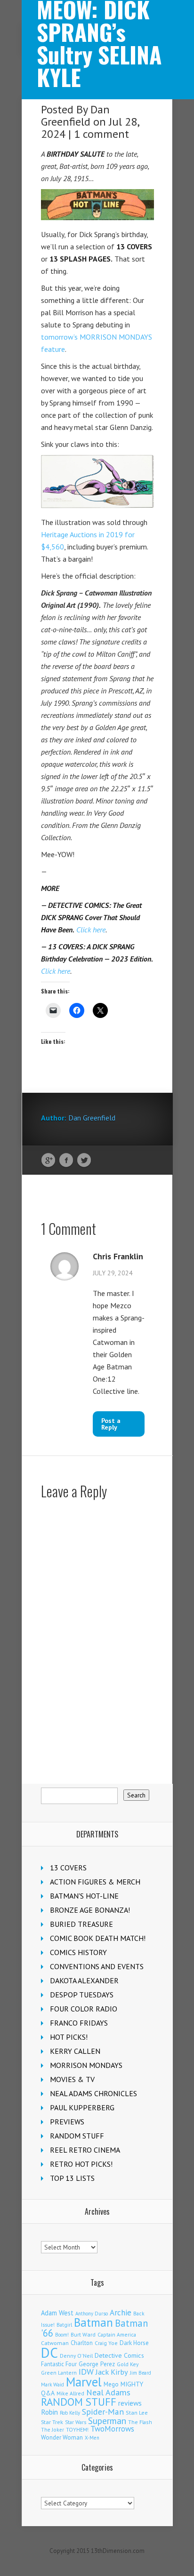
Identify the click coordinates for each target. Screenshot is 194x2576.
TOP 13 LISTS (72, 2178)
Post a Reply (111, 1424)
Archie (121, 2313)
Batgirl (64, 2325)
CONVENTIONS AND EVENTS (97, 1966)
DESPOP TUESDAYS (82, 1995)
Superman (107, 2421)
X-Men (92, 2438)
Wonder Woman (62, 2437)
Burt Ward (83, 2334)
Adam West (57, 2313)
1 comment (101, 134)
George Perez (97, 2364)
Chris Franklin (118, 1256)
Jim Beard (141, 2373)
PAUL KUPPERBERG (82, 2107)
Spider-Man (103, 2412)
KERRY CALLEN (75, 2051)
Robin (49, 2412)
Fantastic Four (59, 2364)
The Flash (140, 2422)
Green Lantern (59, 2373)
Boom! (62, 2335)
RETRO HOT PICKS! (81, 2164)
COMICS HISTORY (78, 1952)
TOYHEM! (77, 2429)
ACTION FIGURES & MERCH (95, 1882)
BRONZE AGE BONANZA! (90, 1910)
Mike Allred (70, 2393)
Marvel (84, 2382)
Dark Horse (134, 2343)
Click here (91, 930)
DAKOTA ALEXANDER (84, 1980)
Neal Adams (108, 2392)
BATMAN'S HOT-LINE (84, 1896)
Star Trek (52, 2422)
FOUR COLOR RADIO (84, 2009)
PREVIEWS (67, 2122)
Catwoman (55, 2343)
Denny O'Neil (76, 2356)
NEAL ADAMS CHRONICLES (93, 2093)
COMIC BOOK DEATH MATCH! (98, 1938)
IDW (86, 2372)
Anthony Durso (92, 2314)
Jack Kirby (112, 2372)
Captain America (117, 2334)
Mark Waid (53, 2385)
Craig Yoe (106, 2343)
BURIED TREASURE (81, 1924)
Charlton (82, 2343)
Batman (93, 2322)
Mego (111, 2384)
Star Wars (76, 2422)
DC (49, 2353)
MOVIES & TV (72, 2079)
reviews (130, 2403)
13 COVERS (68, 1868)
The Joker (53, 2430)
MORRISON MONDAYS (86, 2065)
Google (48, 1161)
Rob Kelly (70, 2413)
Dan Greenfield (75, 115)
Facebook (66, 1161)
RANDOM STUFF (77, 2136)
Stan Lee (137, 2413)
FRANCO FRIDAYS (79, 2023)
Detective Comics (119, 2355)
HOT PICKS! (69, 2037)
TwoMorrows (112, 2429)
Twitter (84, 1161)
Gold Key (128, 2364)
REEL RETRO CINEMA (85, 2150)
